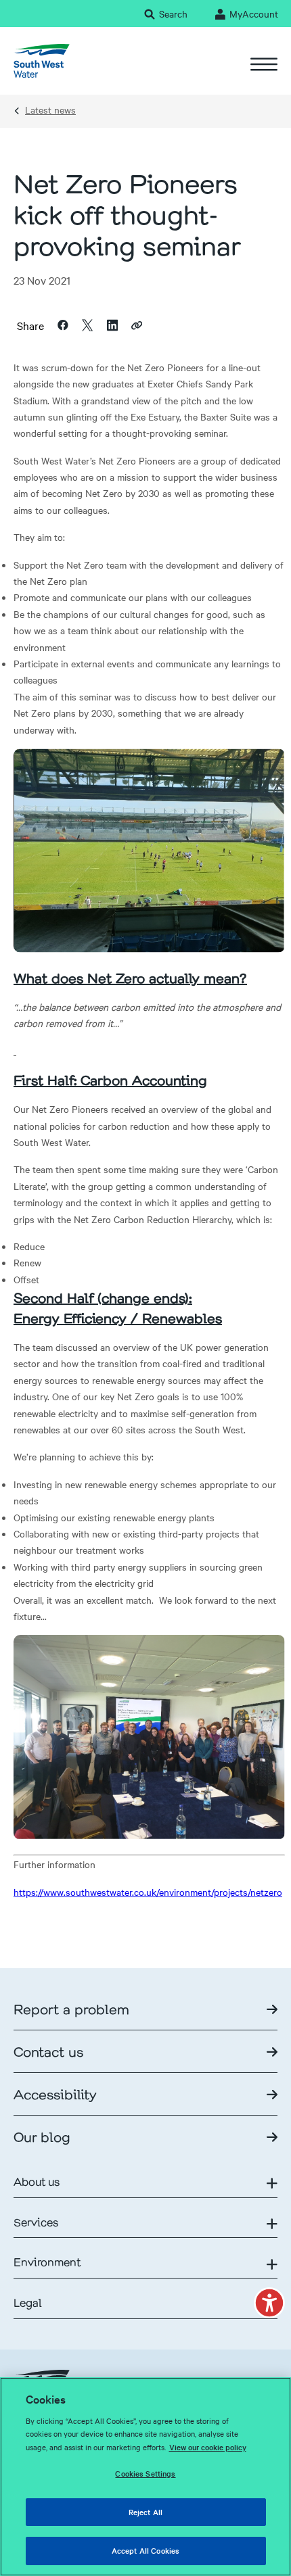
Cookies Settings (145, 2473)
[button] (269, 2303)
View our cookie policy (208, 2447)
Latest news (50, 110)
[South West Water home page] (42, 61)
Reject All (145, 2512)
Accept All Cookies (145, 2550)
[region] (145, 2477)
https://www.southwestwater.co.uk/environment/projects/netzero (148, 1892)
